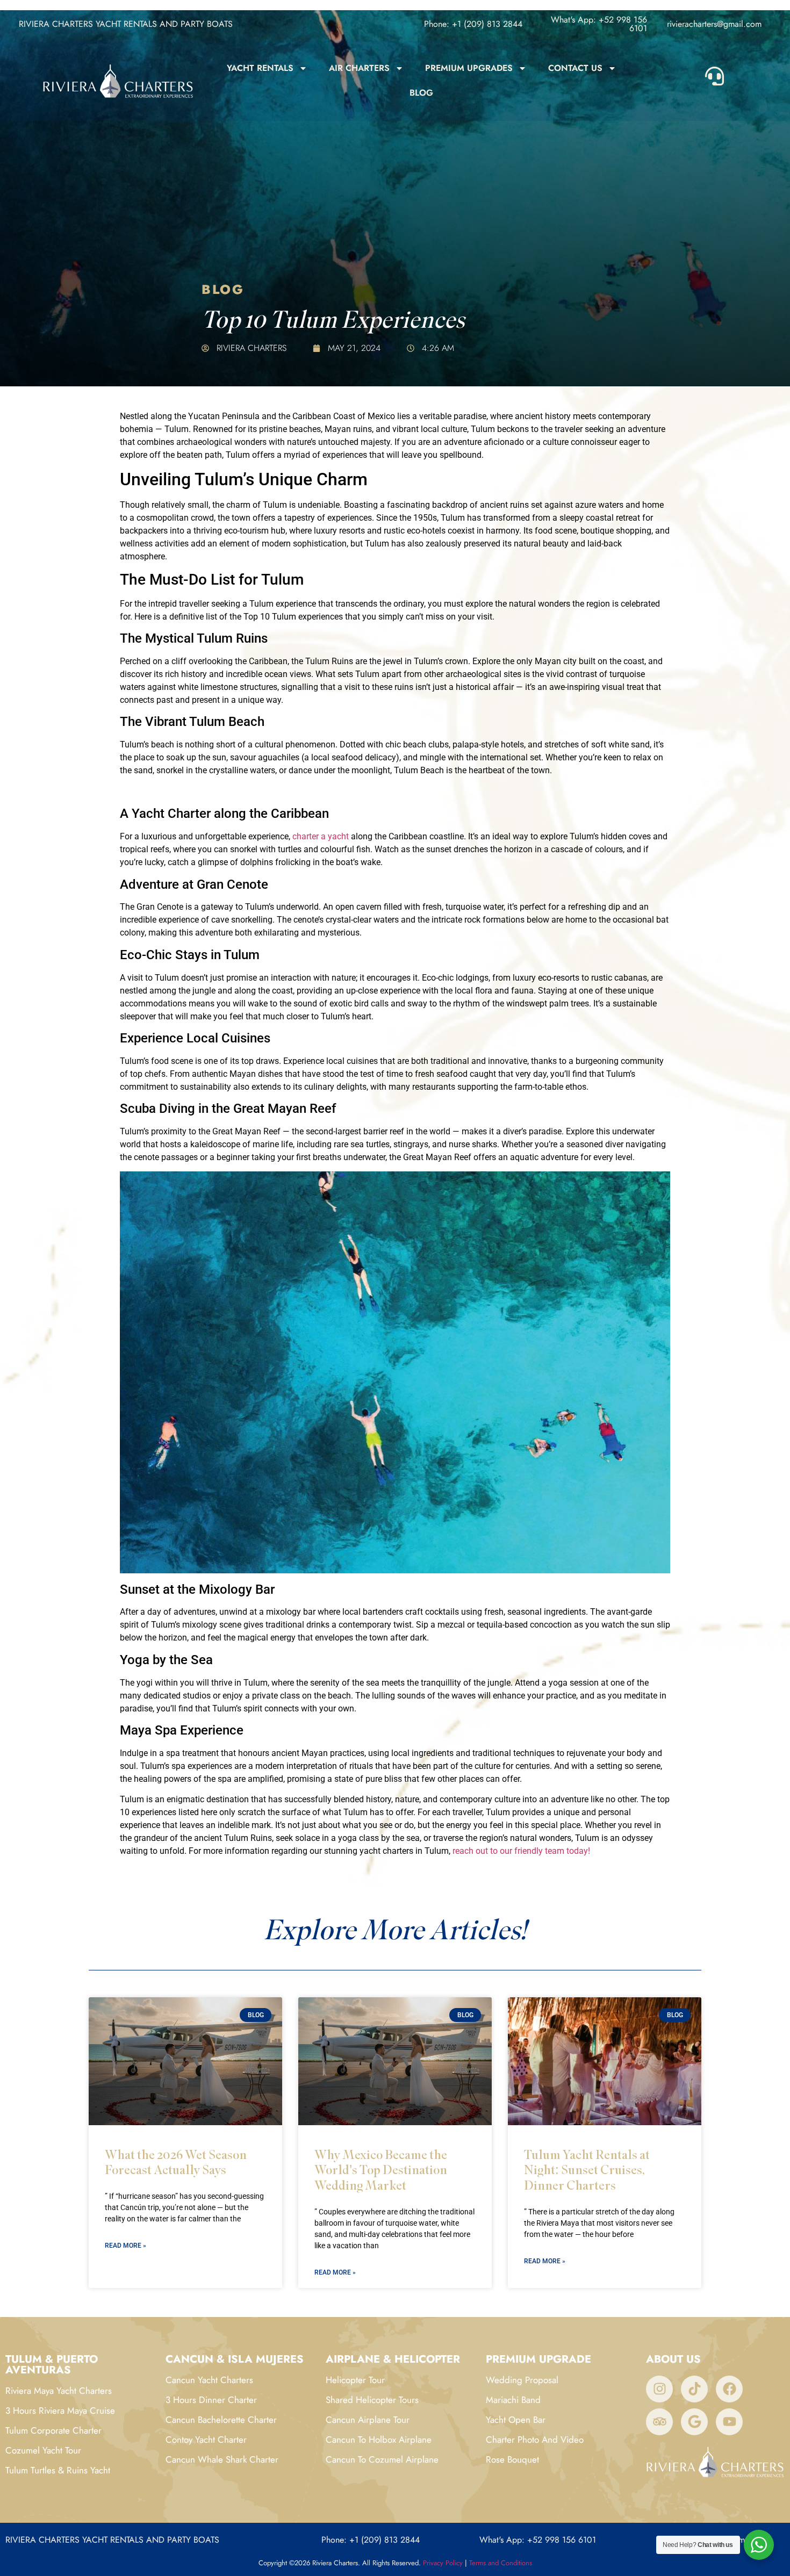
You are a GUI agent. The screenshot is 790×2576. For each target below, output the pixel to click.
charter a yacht (321, 836)
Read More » (125, 2246)
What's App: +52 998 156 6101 (599, 24)
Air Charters (359, 68)
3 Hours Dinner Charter (211, 2400)
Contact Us (575, 68)
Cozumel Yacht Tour (43, 2450)
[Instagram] (659, 2389)
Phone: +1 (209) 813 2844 (473, 24)
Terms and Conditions (501, 2563)
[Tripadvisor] (659, 2422)
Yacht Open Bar (516, 2420)
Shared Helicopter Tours (372, 2400)
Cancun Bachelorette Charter (221, 2420)
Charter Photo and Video (535, 2440)
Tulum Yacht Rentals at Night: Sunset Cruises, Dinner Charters (587, 2170)
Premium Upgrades (469, 68)
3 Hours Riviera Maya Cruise (60, 2410)
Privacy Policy (443, 2563)
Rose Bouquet (512, 2459)
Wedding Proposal (522, 2380)
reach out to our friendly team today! (521, 1851)
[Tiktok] (694, 2389)
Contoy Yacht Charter (206, 2440)
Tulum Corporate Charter (53, 2430)
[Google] (694, 2422)
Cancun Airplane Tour (368, 2420)
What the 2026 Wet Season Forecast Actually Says (176, 2162)
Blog (421, 93)
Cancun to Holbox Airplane (379, 2440)
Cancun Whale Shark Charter (222, 2459)
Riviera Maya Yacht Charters (59, 2391)
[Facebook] (729, 2389)
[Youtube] (729, 2422)
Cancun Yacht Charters (209, 2380)
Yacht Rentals (260, 68)
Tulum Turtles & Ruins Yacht (58, 2470)
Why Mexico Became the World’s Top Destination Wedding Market (381, 2170)
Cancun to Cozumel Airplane (382, 2459)
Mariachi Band (513, 2400)
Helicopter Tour (355, 2380)
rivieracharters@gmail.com (714, 24)
